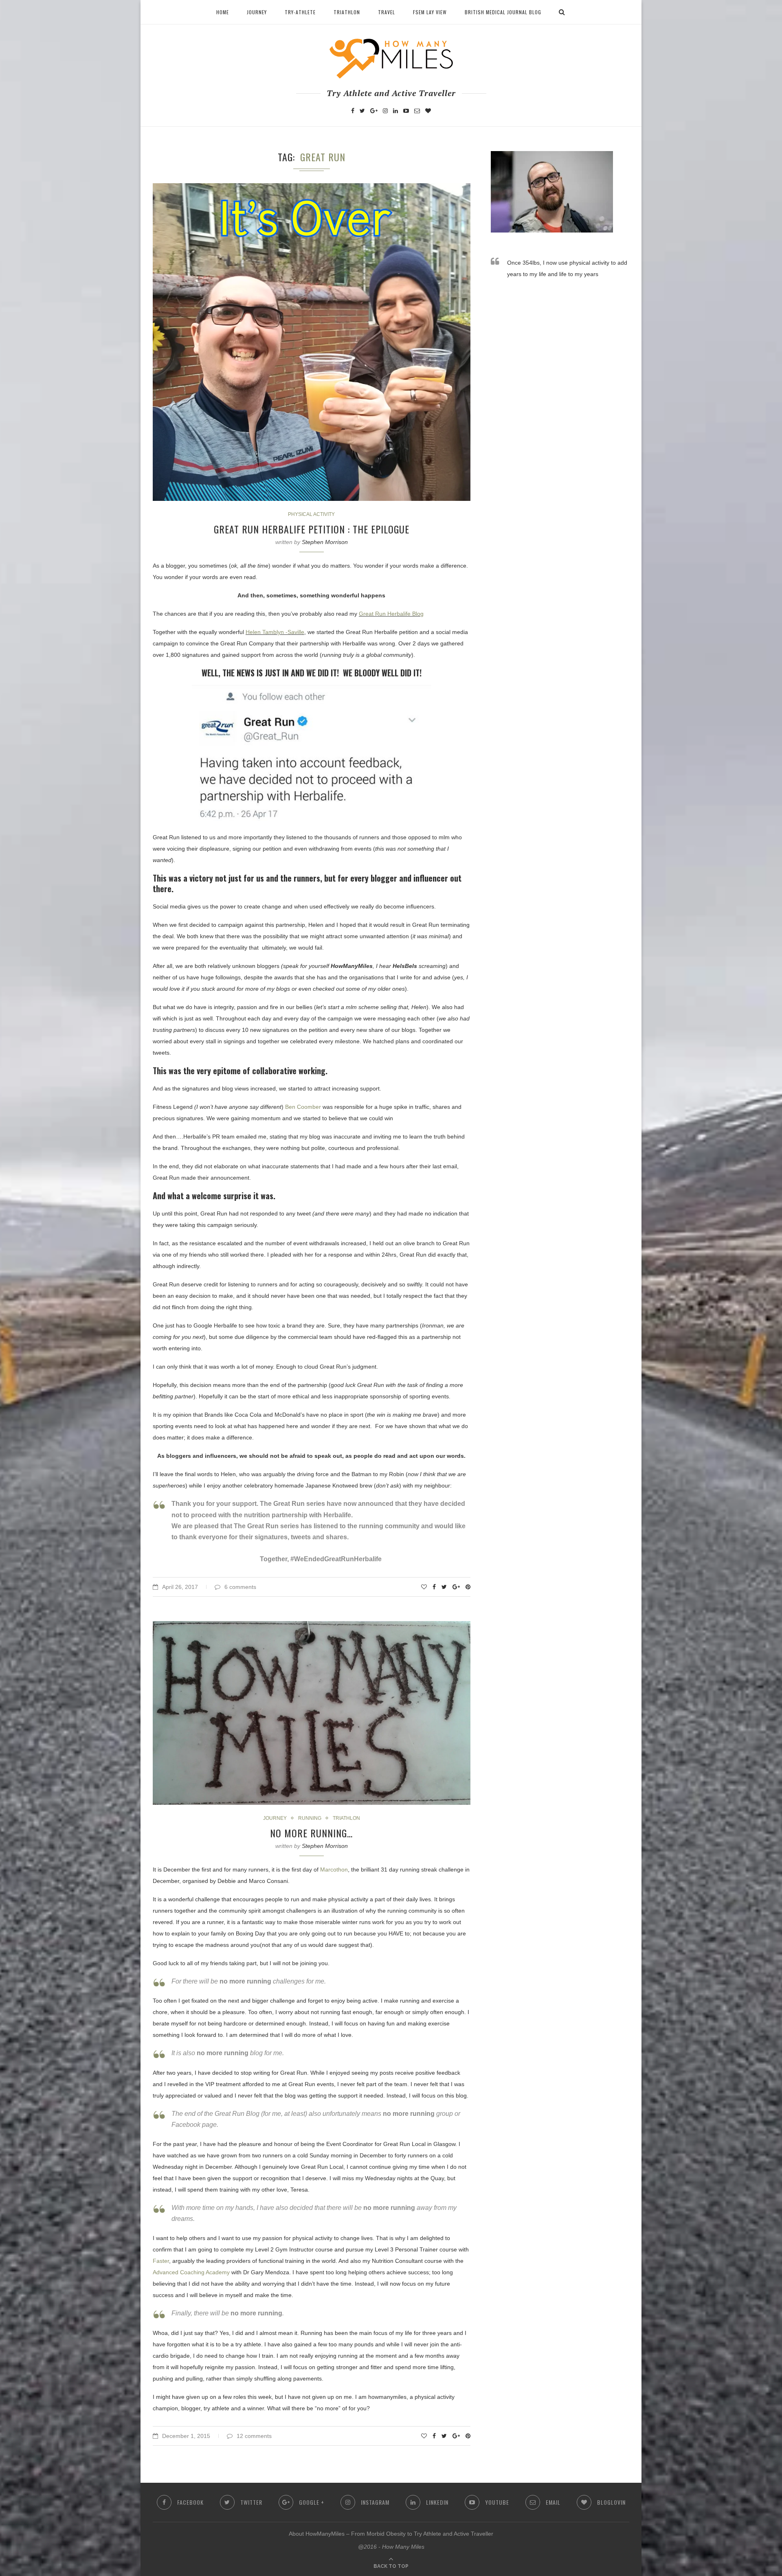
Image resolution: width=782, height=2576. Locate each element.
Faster (161, 2261)
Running (310, 1818)
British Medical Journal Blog (503, 12)
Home (223, 12)
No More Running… (311, 1833)
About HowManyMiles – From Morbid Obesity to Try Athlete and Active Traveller (391, 2534)
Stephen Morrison (325, 542)
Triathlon (347, 12)
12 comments (254, 2436)
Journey (257, 12)
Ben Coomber (303, 1107)
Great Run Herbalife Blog (391, 614)
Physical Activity (311, 514)
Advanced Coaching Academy (191, 2272)
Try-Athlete (300, 12)
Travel (387, 12)
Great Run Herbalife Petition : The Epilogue (312, 529)
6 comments (240, 1587)
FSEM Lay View (430, 12)
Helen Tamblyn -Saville (275, 632)
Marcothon (334, 1869)
